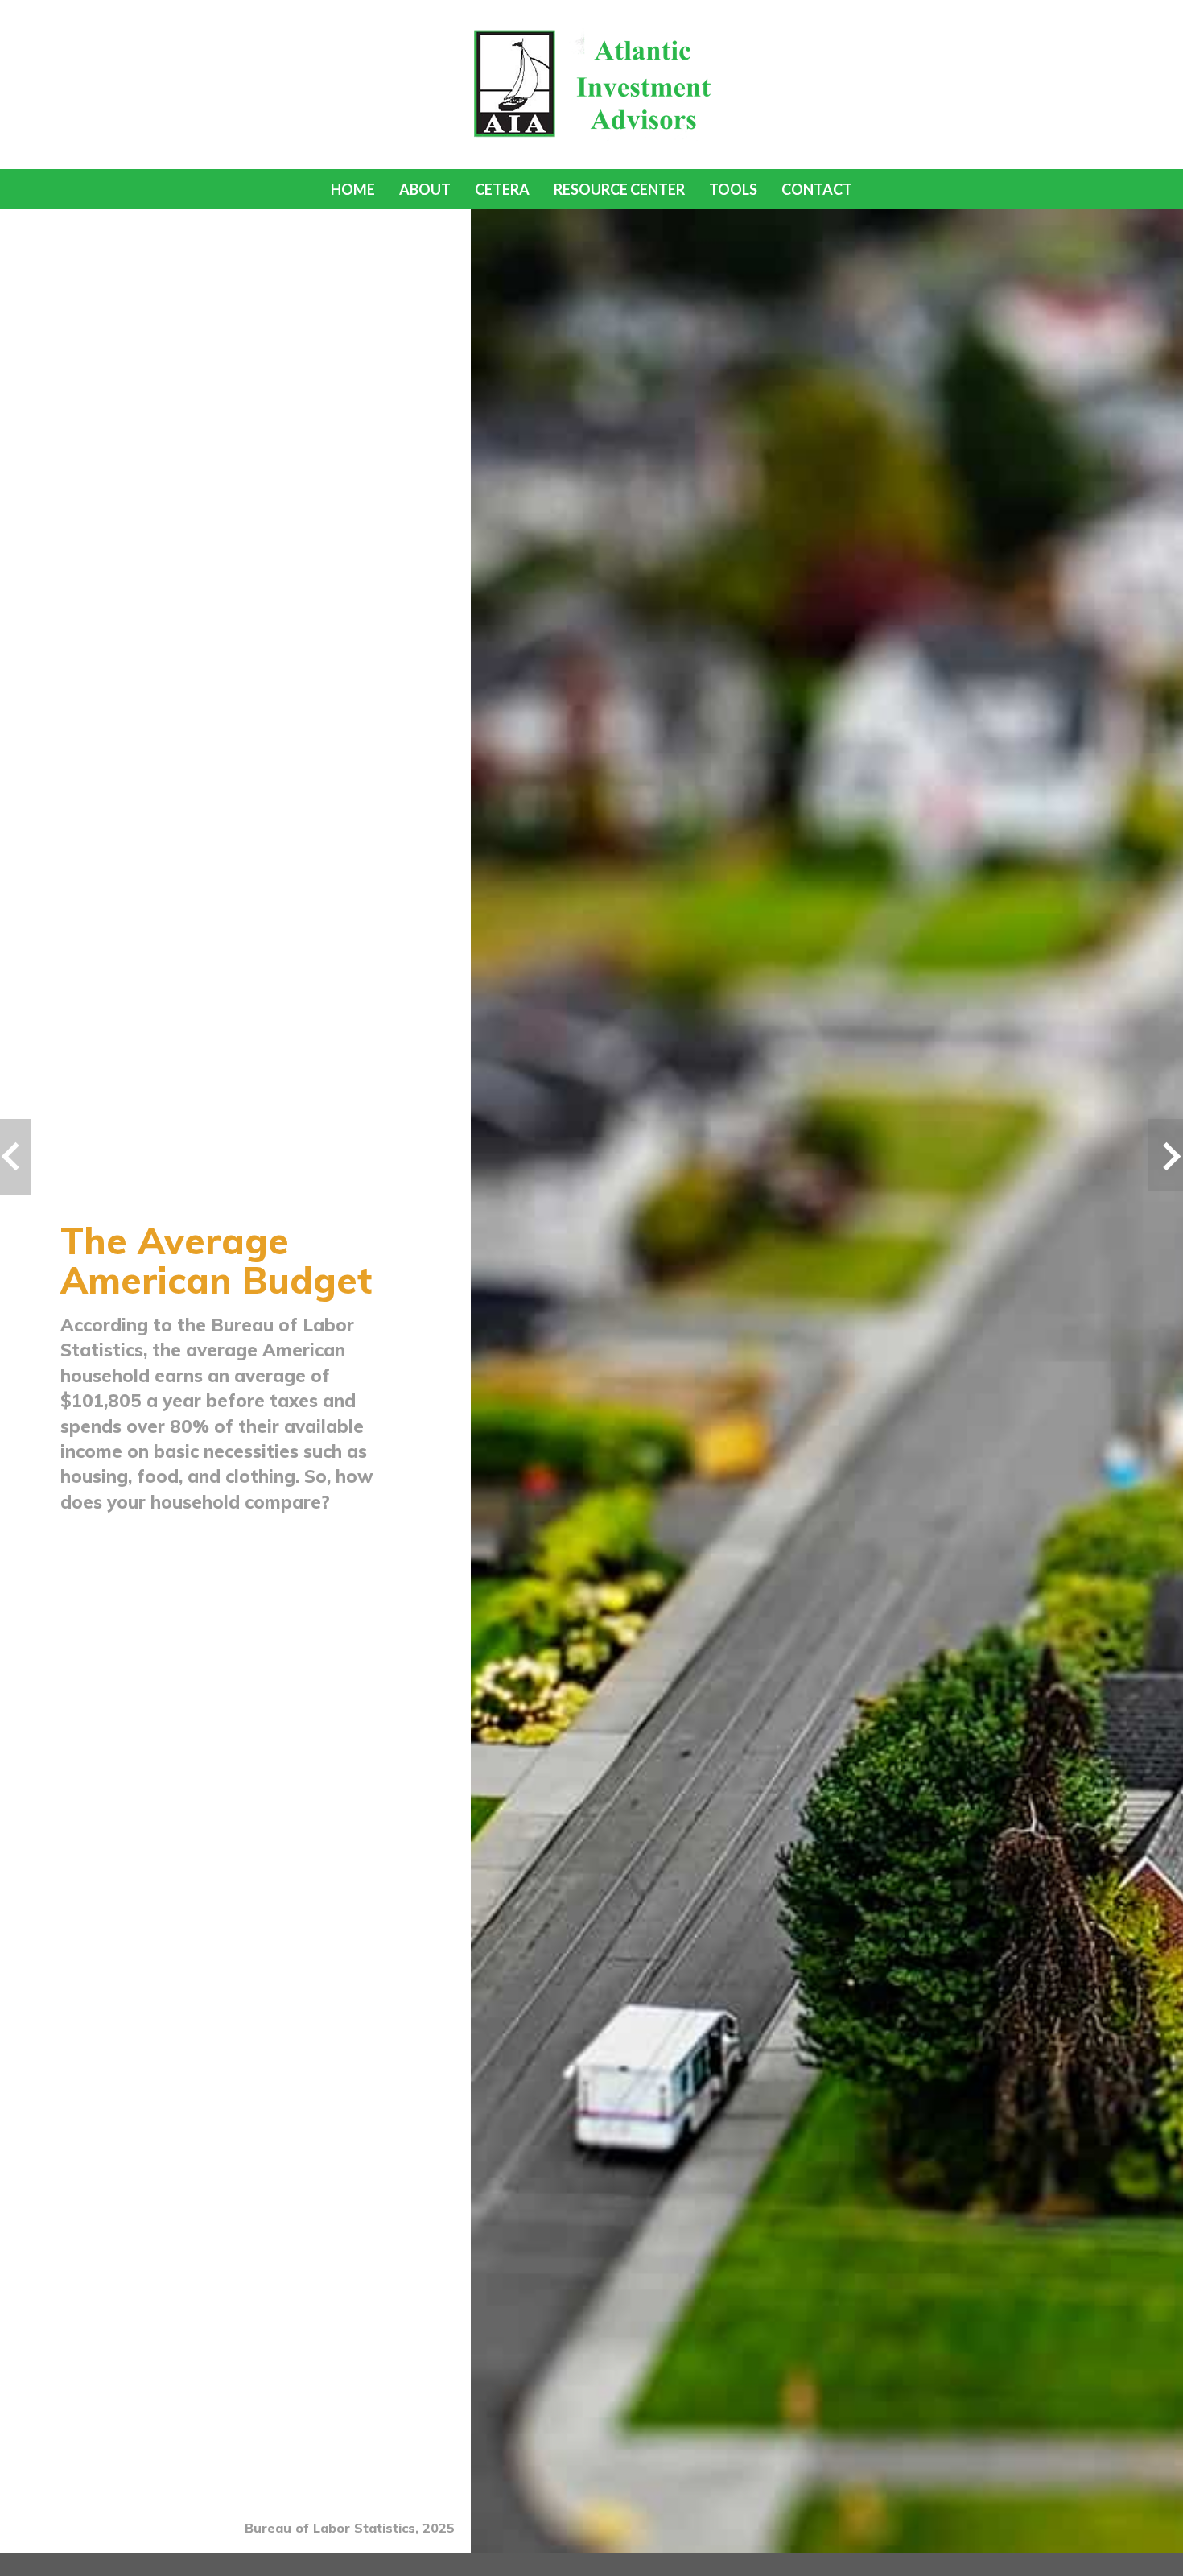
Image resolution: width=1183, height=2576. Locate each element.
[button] (425, 189)
